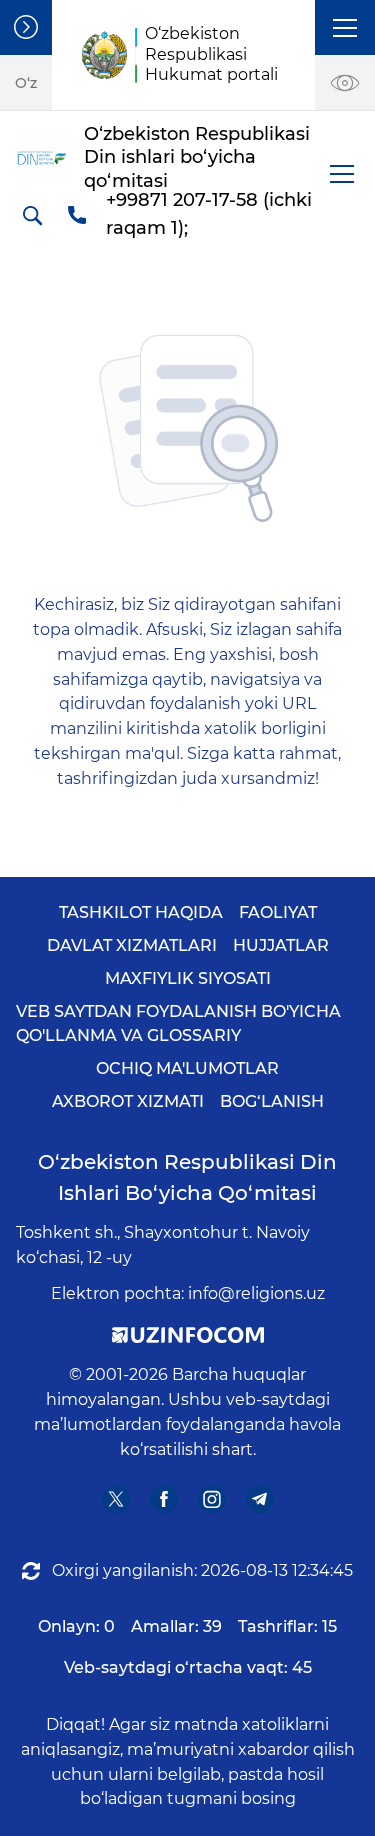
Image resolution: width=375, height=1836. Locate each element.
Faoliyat (278, 912)
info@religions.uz (256, 1293)
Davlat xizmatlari (132, 945)
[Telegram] (259, 1498)
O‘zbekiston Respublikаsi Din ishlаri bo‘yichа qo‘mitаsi (187, 1177)
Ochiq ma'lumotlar (187, 1068)
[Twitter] (115, 1498)
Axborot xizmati (128, 1101)
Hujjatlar (281, 945)
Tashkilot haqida (141, 912)
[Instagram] (211, 1498)
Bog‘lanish (272, 1101)
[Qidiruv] (32, 215)
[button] (345, 27)
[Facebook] (163, 1498)
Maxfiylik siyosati (188, 978)
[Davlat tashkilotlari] (26, 27)
